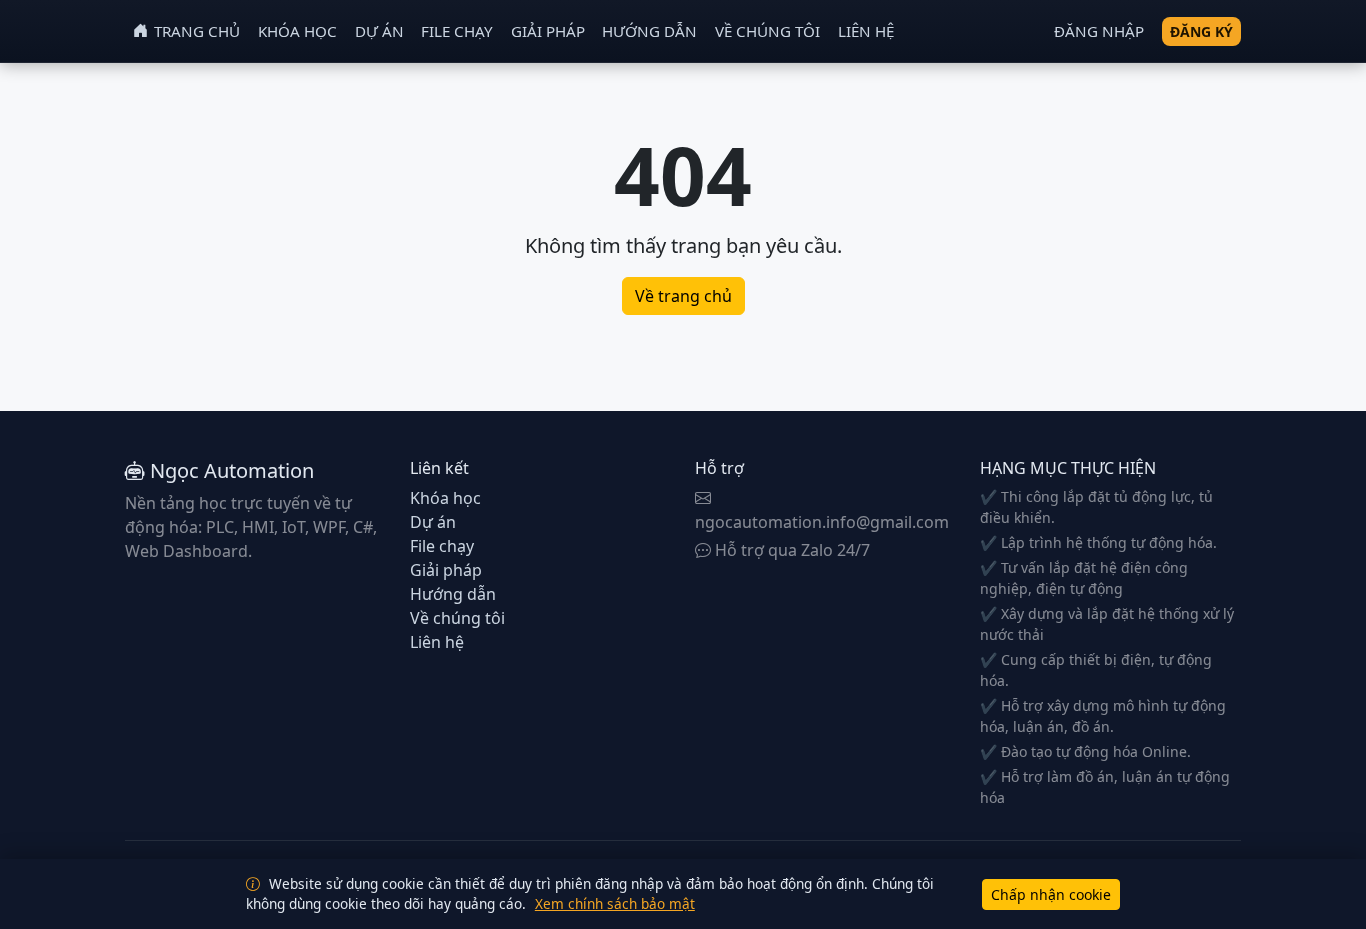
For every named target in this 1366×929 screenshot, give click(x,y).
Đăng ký (1201, 31)
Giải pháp (548, 31)
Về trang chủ (683, 296)
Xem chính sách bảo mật (615, 903)
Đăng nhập (1099, 31)
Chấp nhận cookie (1051, 894)
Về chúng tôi (767, 31)
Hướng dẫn (649, 31)
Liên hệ (866, 31)
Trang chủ (197, 31)
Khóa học (297, 31)
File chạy (457, 31)
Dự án (379, 31)
